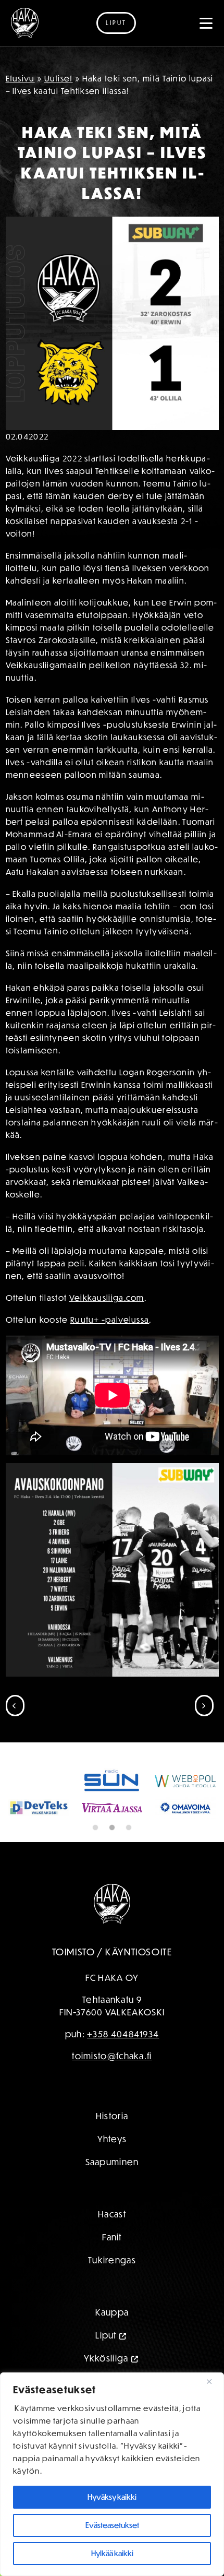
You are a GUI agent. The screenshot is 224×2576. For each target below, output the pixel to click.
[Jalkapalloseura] (25, 23)
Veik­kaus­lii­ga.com (107, 1298)
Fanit (112, 2237)
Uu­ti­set (59, 78)
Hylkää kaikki (112, 2553)
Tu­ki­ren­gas (112, 2260)
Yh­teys (112, 2139)
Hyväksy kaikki (112, 2497)
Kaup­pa (112, 2312)
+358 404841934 (123, 2034)
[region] (112, 2474)
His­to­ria (112, 2116)
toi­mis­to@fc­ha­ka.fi (112, 2056)
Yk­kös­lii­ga (106, 2358)
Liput (116, 23)
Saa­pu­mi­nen (112, 2162)
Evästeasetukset (112, 2525)
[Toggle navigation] (206, 23)
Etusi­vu (20, 78)
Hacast (112, 2214)
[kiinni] (213, 2381)
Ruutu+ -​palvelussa (110, 1320)
